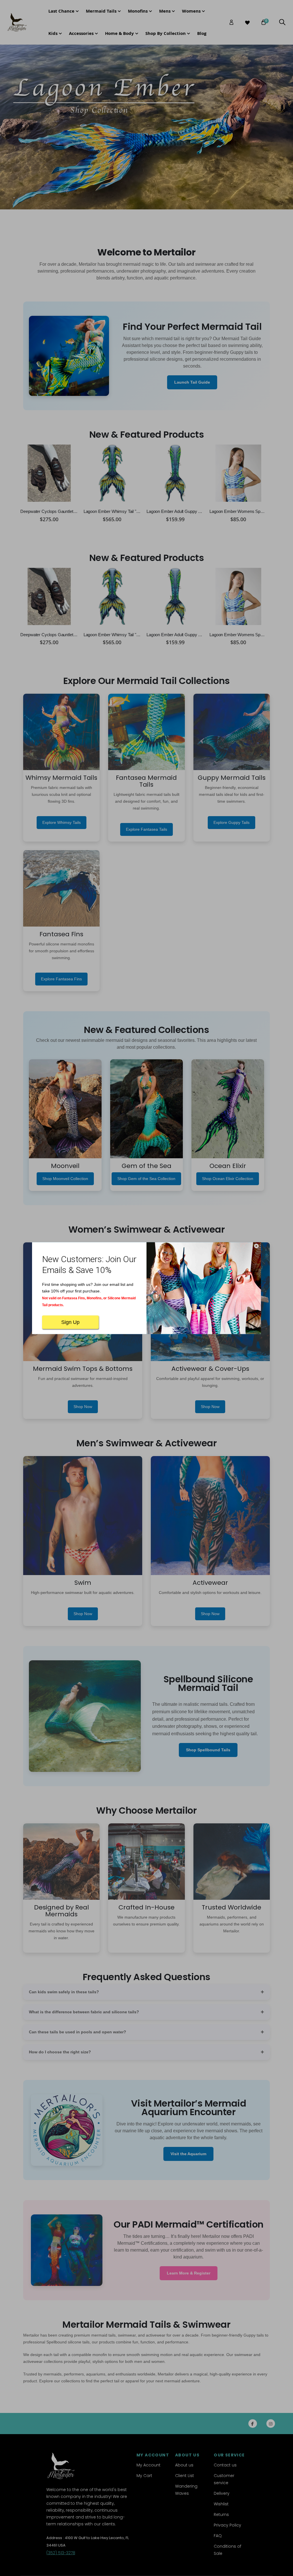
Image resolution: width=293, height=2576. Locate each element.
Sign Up (70, 1322)
